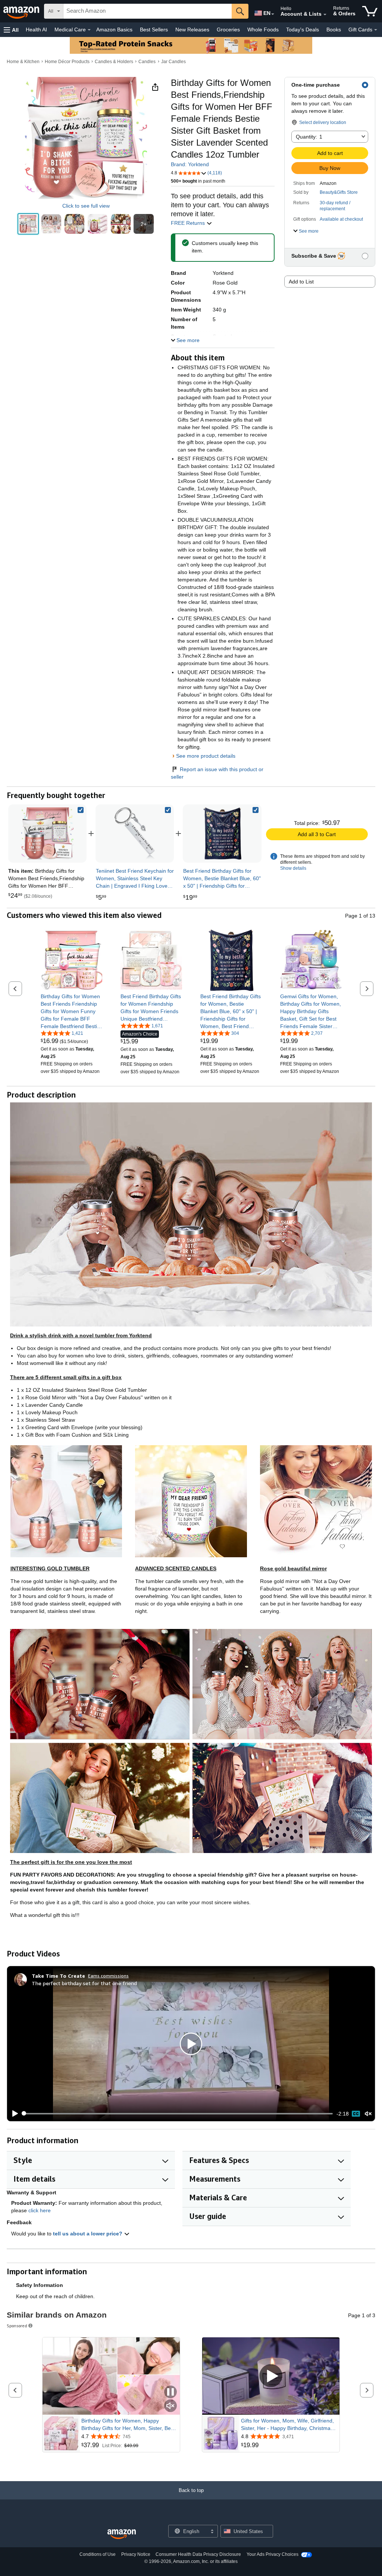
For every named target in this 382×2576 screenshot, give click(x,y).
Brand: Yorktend (190, 164)
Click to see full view (86, 206)
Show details (293, 868)
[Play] (13, 2114)
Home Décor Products (67, 62)
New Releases (192, 30)
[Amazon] (22, 11)
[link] (135, 834)
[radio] (28, 224)
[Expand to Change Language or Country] (273, 14)
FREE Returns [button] (189, 223)
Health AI (36, 30)
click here (40, 2210)
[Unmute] (368, 2113)
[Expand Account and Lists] (325, 15)
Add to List (301, 282)
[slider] (178, 2114)
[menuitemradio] (356, 2114)
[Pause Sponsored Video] (170, 2392)
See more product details (206, 756)
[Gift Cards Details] (376, 30)
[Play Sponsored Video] (271, 2376)
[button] (11, 30)
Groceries (228, 30)
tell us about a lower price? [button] (88, 2234)
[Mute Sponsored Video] (170, 2406)
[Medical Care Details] (89, 30)
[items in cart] (370, 11)
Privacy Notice (136, 2554)
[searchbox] (148, 11)
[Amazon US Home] (122, 2534)
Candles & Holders (114, 62)
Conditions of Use (98, 2554)
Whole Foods (263, 30)
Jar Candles (173, 62)
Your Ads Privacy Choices (273, 2554)
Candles (147, 62)
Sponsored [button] (17, 2326)
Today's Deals (303, 30)
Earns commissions (108, 1976)
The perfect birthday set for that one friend (84, 1983)
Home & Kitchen (23, 62)
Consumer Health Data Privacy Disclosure (198, 2554)
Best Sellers (154, 30)
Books (334, 30)
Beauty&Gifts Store (339, 192)
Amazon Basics (114, 30)
